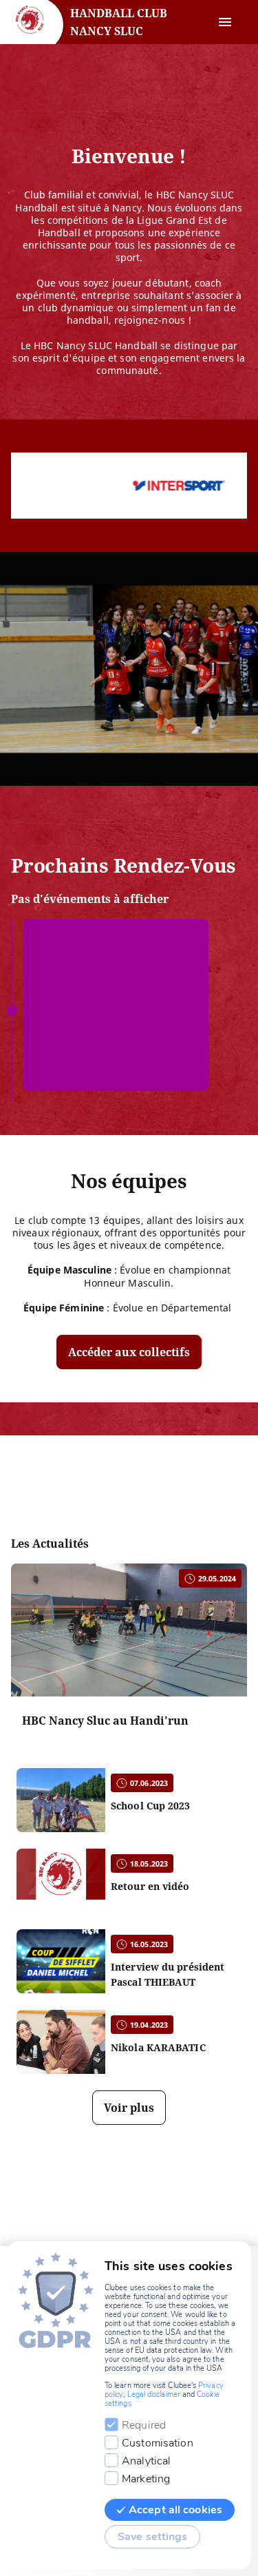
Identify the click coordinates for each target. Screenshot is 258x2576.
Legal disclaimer (154, 2395)
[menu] (225, 22)
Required (144, 2425)
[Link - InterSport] (137, 486)
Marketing (146, 2479)
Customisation (158, 2443)
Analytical (146, 2461)
